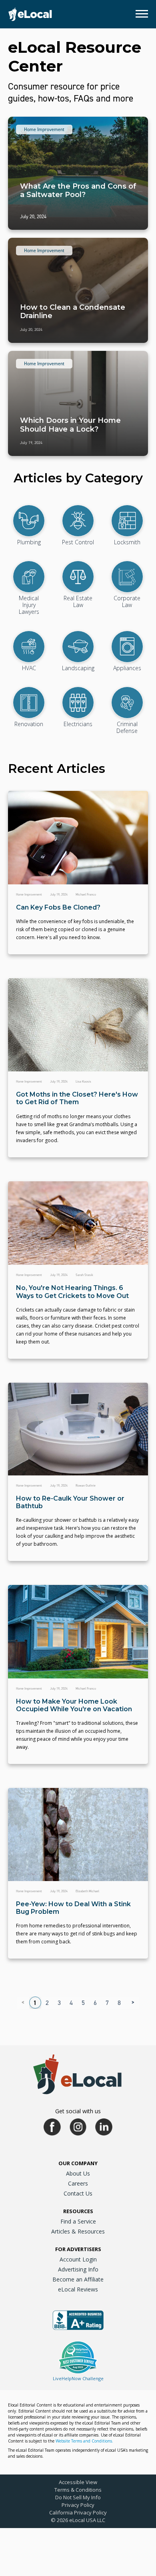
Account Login (78, 2259)
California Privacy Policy (78, 2512)
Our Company (78, 2163)
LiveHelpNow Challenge (78, 2378)
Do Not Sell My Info (78, 2497)
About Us (78, 2173)
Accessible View (78, 2482)
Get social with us (78, 2111)
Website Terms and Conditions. (84, 2441)
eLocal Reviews (78, 2289)
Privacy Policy (78, 2505)
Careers (78, 2183)
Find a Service (78, 2221)
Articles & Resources (78, 2231)
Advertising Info (78, 2269)
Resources (78, 2211)
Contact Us (78, 2193)
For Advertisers (78, 2249)
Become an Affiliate (78, 2279)
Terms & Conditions (78, 2490)
